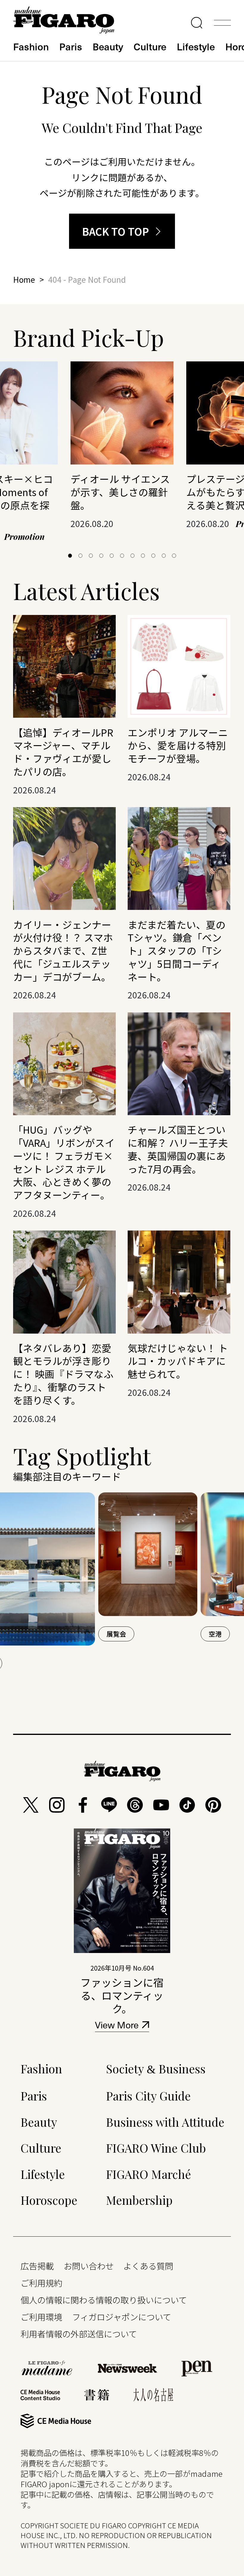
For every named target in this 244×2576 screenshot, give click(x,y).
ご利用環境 (41, 2317)
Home (24, 279)
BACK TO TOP (116, 231)
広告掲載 (37, 2266)
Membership (139, 2200)
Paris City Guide (148, 2096)
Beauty (108, 46)
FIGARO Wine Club (156, 2148)
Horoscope (49, 2200)
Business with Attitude (165, 2122)
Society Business (156, 2068)
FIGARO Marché (148, 2174)
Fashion (31, 46)
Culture (150, 46)
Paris (71, 46)
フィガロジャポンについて (122, 2317)
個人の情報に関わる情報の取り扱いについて (104, 2300)
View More (117, 2026)
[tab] (70, 556)
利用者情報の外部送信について (79, 2334)
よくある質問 (148, 2266)
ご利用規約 (41, 2283)
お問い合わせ (89, 2266)
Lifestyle (196, 46)
